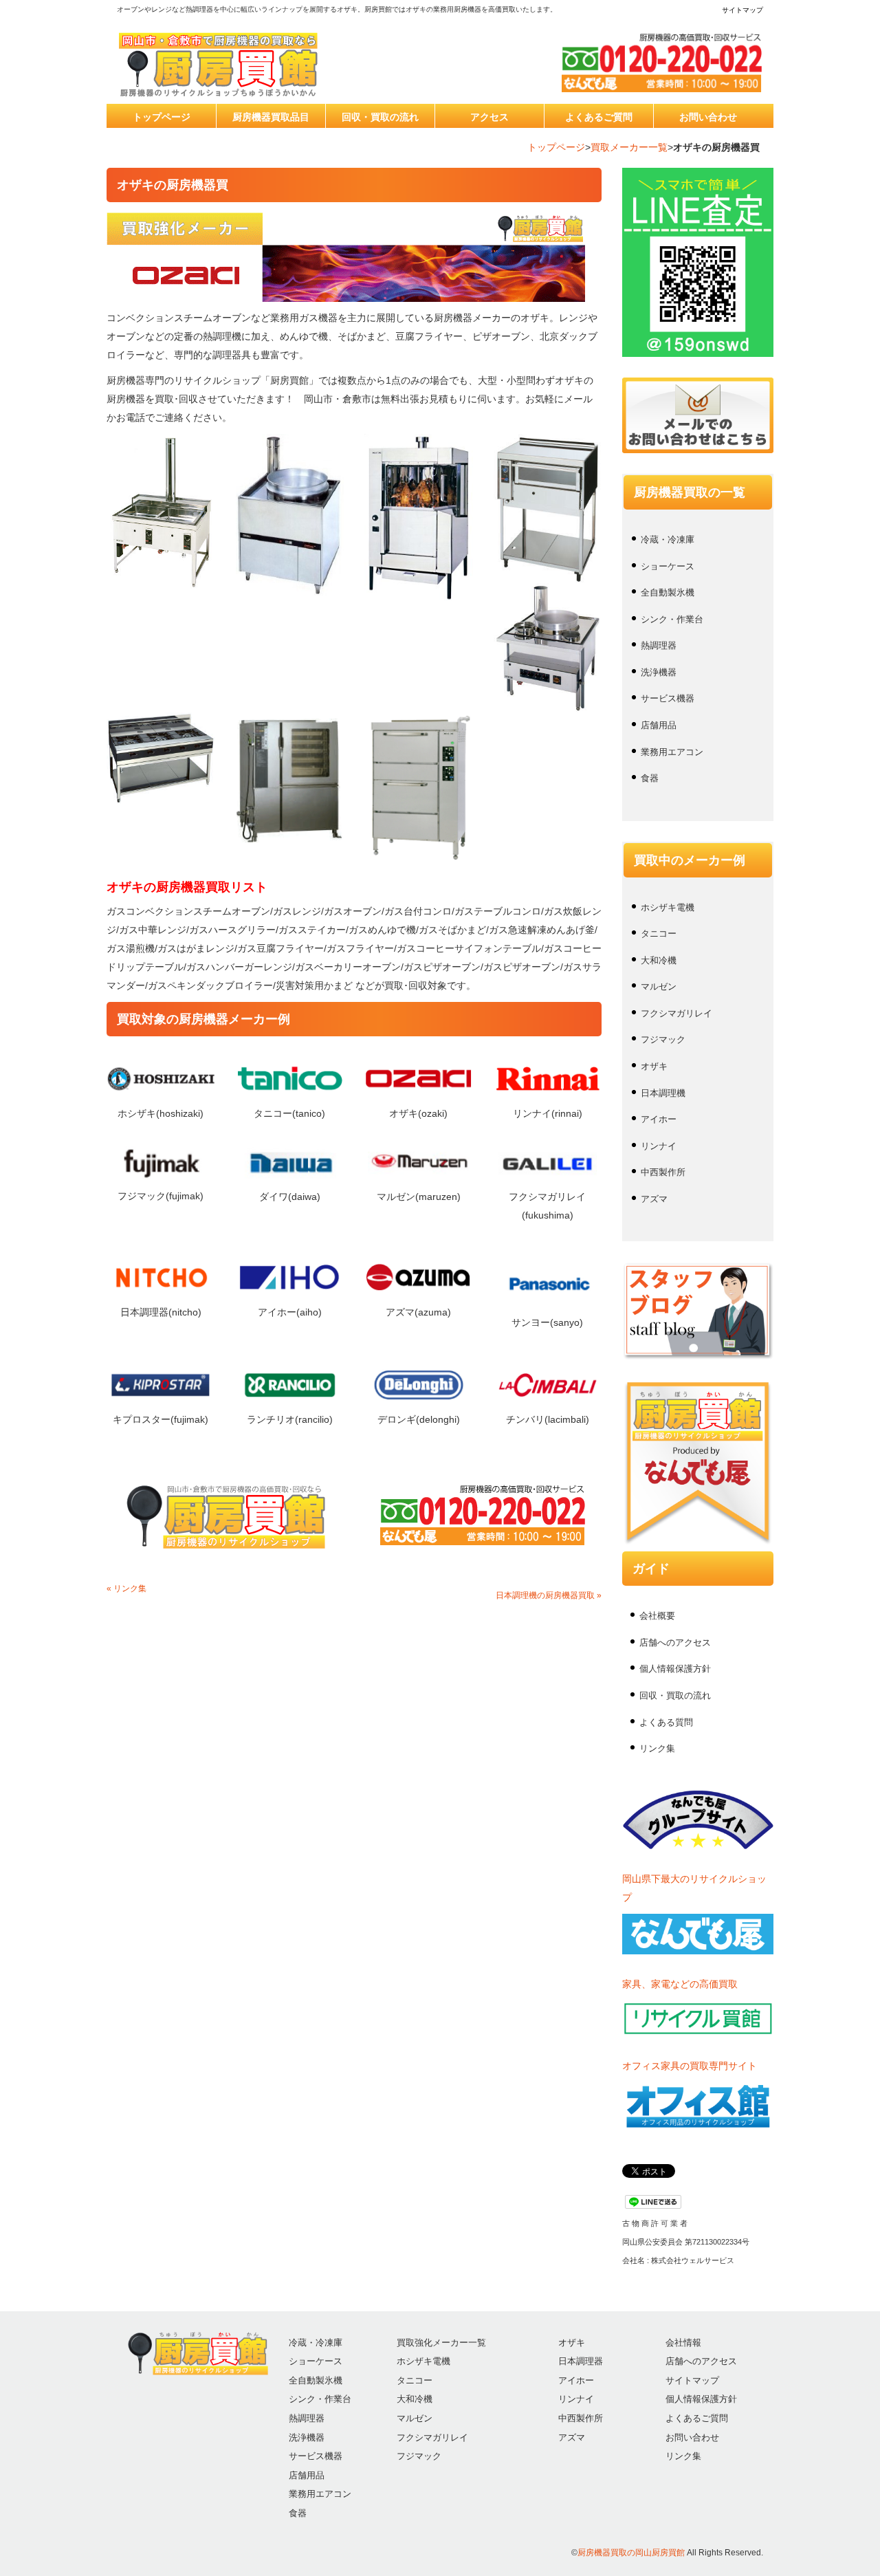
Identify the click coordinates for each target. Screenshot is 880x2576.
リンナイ (659, 1146)
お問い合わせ (708, 117)
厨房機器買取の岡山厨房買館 (631, 2553)
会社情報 (683, 2343)
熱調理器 (659, 645)
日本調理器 (581, 2361)
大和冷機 (659, 960)
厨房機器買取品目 (271, 117)
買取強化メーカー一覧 (441, 2343)
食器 (650, 778)
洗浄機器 (659, 672)
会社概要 (657, 1616)
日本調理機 (663, 1093)
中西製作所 (663, 1172)
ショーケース (668, 566)
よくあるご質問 (599, 117)
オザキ (654, 1066)
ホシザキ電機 (668, 907)
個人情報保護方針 (675, 1669)
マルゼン (659, 986)
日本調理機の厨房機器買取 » (549, 1595)
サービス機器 (668, 698)
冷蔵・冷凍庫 (668, 539)
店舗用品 (659, 725)
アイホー (659, 1119)
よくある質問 (666, 1722)
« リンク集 (126, 1589)
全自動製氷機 (668, 592)
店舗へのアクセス (675, 1642)
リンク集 (657, 1748)
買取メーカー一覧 (629, 147)
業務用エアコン (672, 752)
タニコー (659, 934)
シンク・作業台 (672, 619)
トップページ (162, 117)
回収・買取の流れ (380, 117)
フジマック (663, 1039)
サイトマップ (742, 10)
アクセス (489, 117)
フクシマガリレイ (676, 1013)
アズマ (654, 1199)
